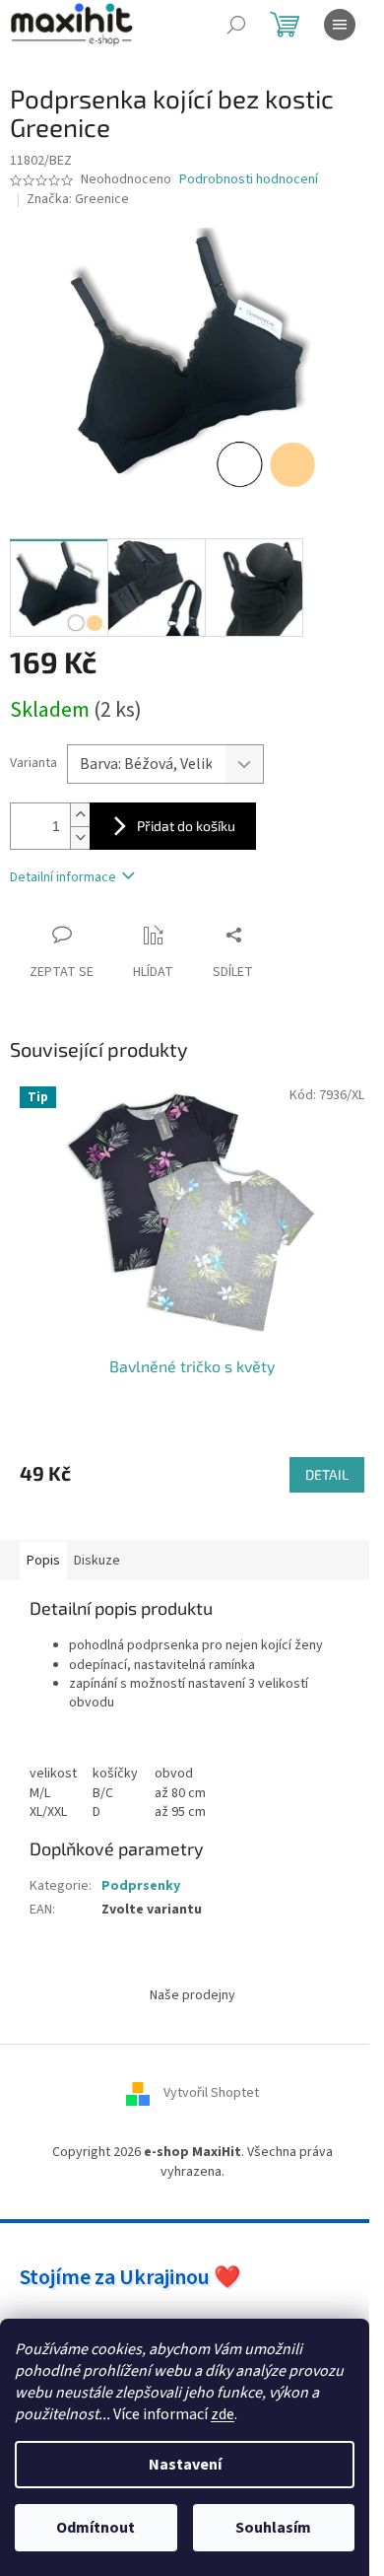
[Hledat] (236, 25)
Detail (327, 1474)
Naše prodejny (192, 1995)
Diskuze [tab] (97, 1561)
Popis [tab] (43, 1561)
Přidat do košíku (186, 826)
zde (223, 2414)
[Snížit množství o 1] (80, 837)
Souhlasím (273, 2528)
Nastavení (185, 2465)
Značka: (78, 199)
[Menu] (340, 25)
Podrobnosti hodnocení (249, 180)
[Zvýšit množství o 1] (80, 815)
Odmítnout (96, 2528)
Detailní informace (63, 877)
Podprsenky (141, 1886)
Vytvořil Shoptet (211, 2094)
